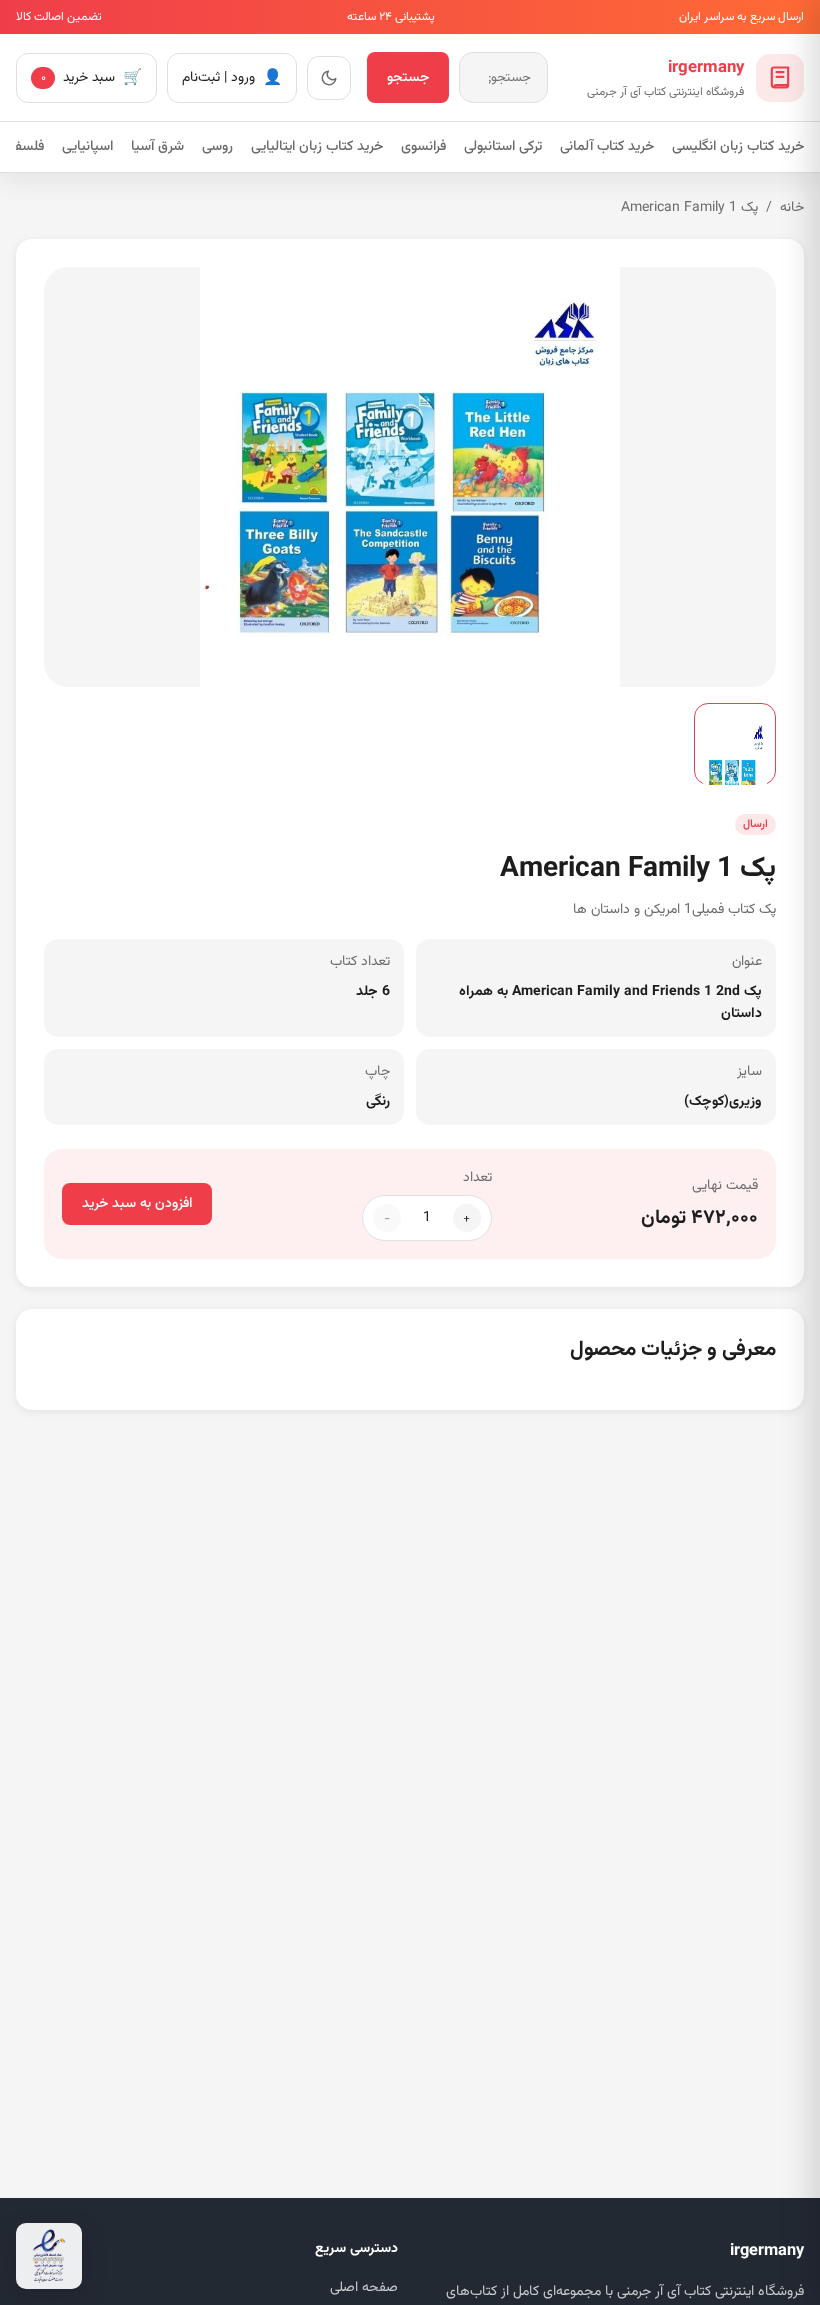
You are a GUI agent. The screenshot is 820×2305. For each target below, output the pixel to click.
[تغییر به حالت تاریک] (329, 78)
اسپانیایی (87, 147)
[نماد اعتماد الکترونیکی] (49, 2256)
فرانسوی (423, 147)
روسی (217, 147)
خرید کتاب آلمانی (607, 147)
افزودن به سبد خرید (137, 1204)
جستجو (408, 78)
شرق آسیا (157, 147)
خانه (792, 208)
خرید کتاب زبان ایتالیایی (317, 147)
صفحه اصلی (364, 2288)
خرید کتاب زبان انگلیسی (738, 147)
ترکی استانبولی (503, 147)
